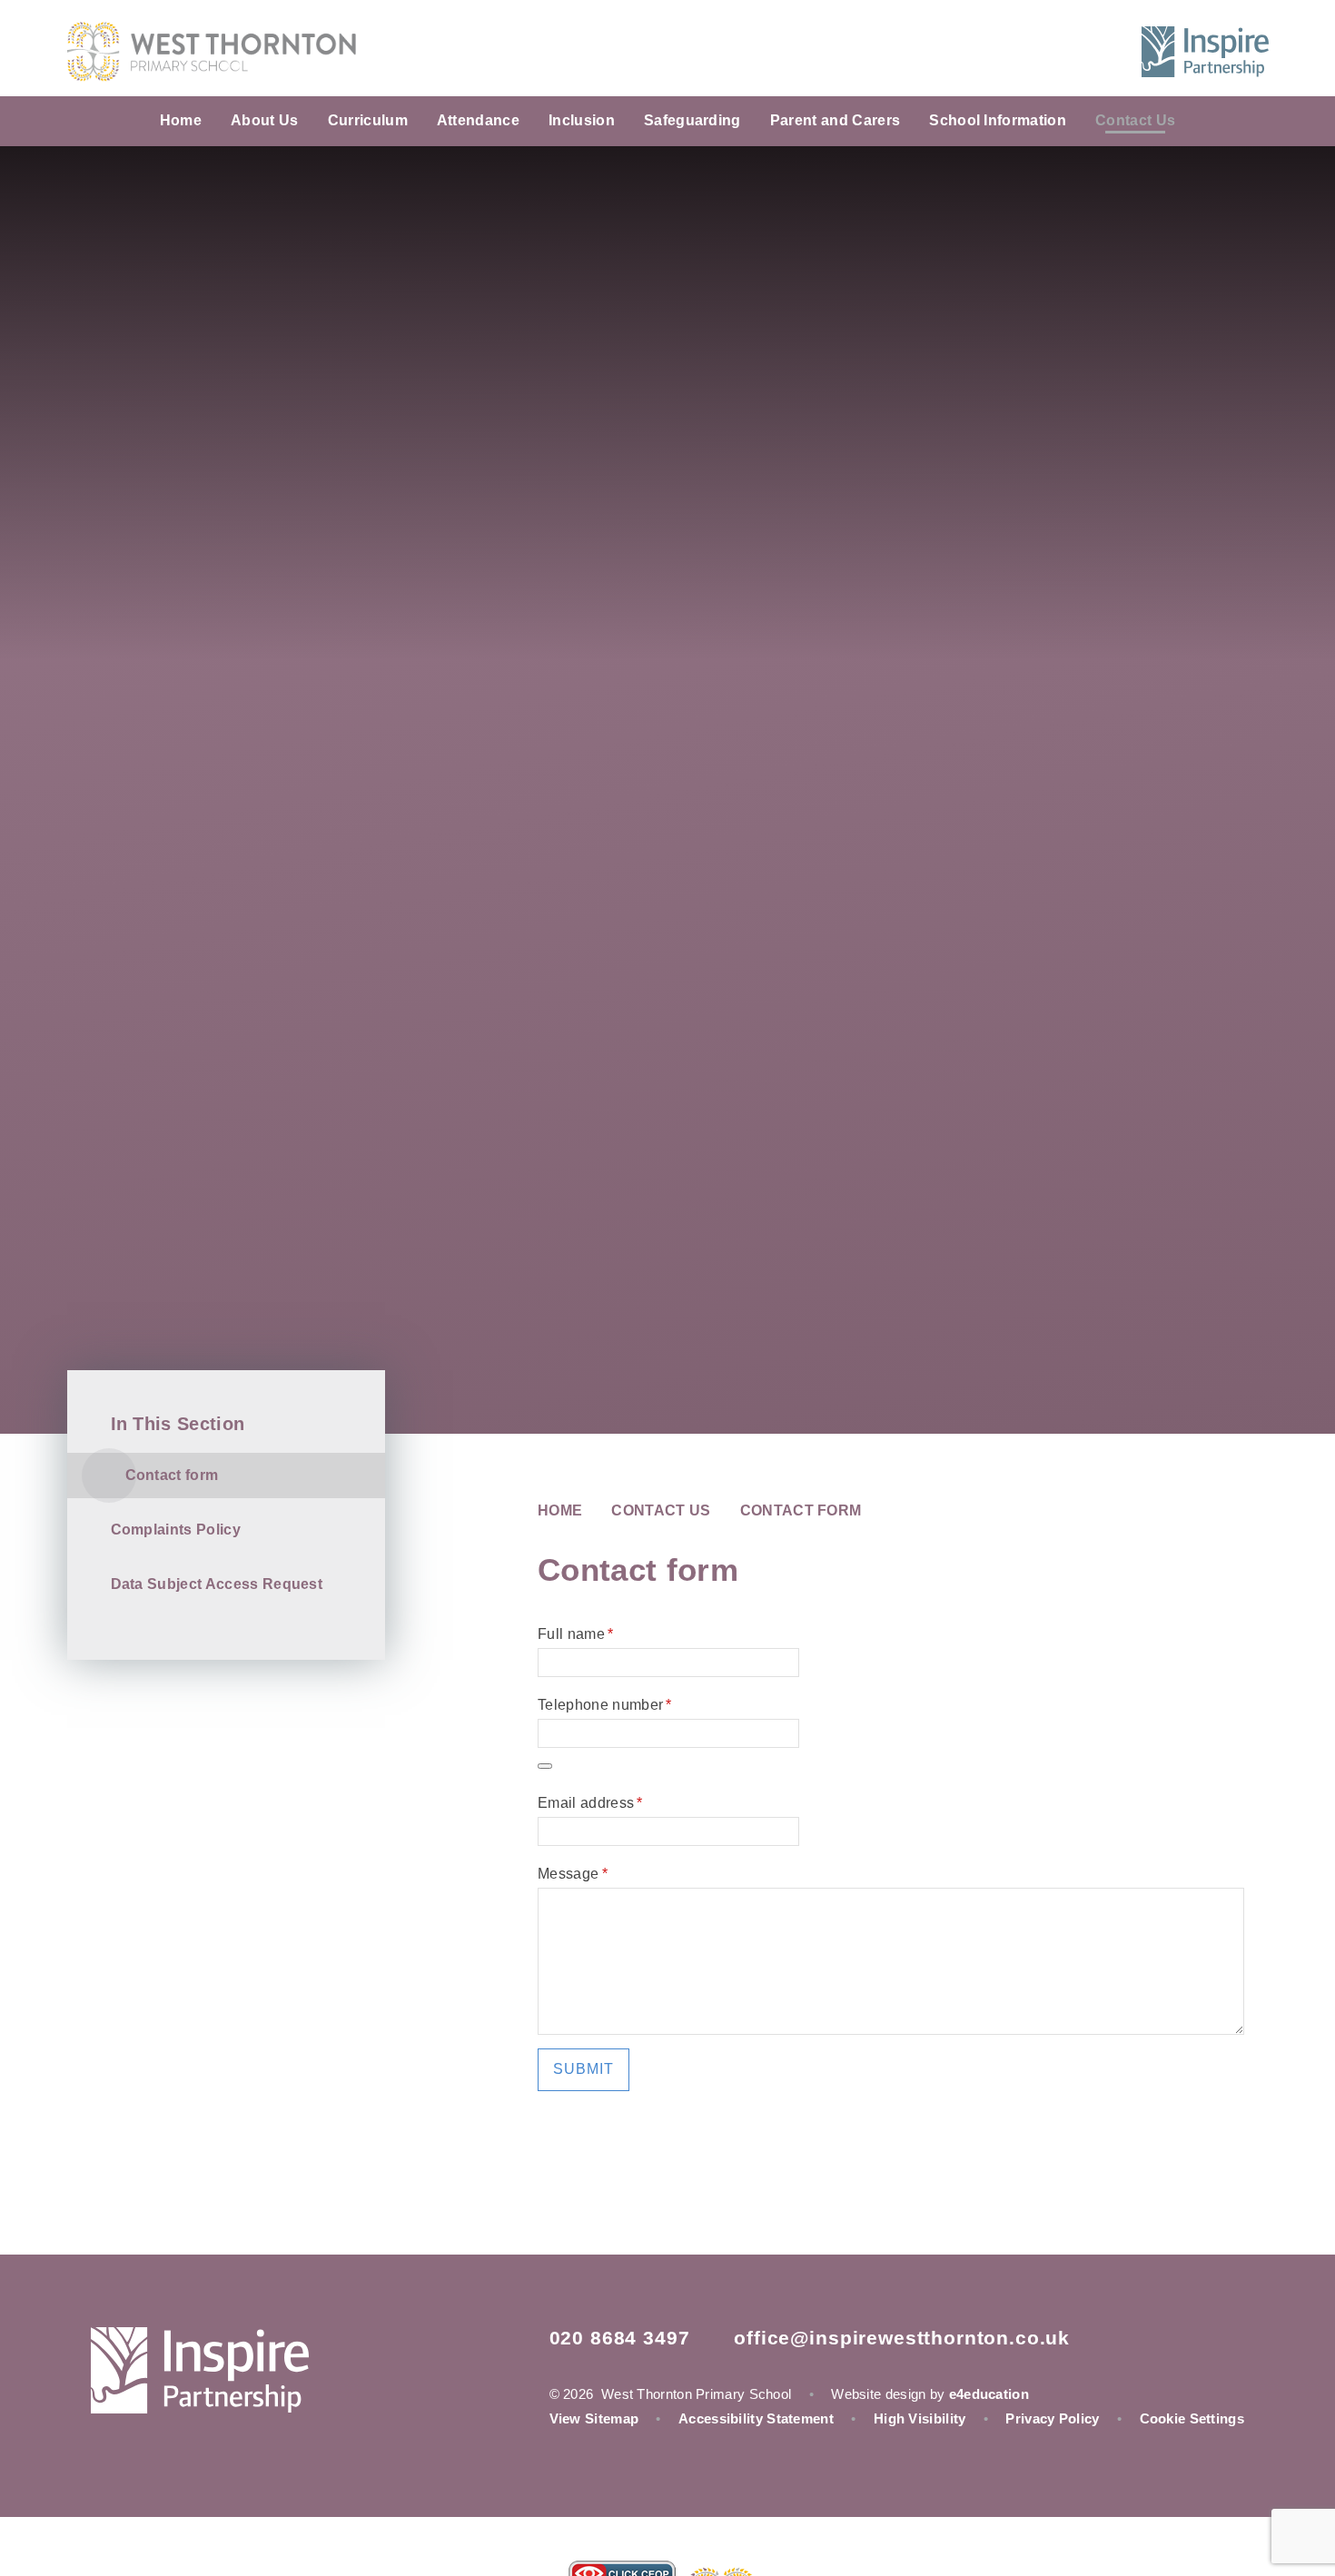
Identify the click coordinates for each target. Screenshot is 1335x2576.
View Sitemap (594, 2418)
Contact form (801, 1510)
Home (560, 1510)
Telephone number (605, 1705)
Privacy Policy (1052, 2418)
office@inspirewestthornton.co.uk (902, 2338)
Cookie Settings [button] (1192, 2418)
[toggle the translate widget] (1062, 52)
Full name (575, 1634)
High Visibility (920, 2418)
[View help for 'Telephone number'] (545, 1766)
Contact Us (661, 1510)
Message (573, 1874)
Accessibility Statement (756, 2418)
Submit (583, 2069)
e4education (989, 2394)
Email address (590, 1803)
